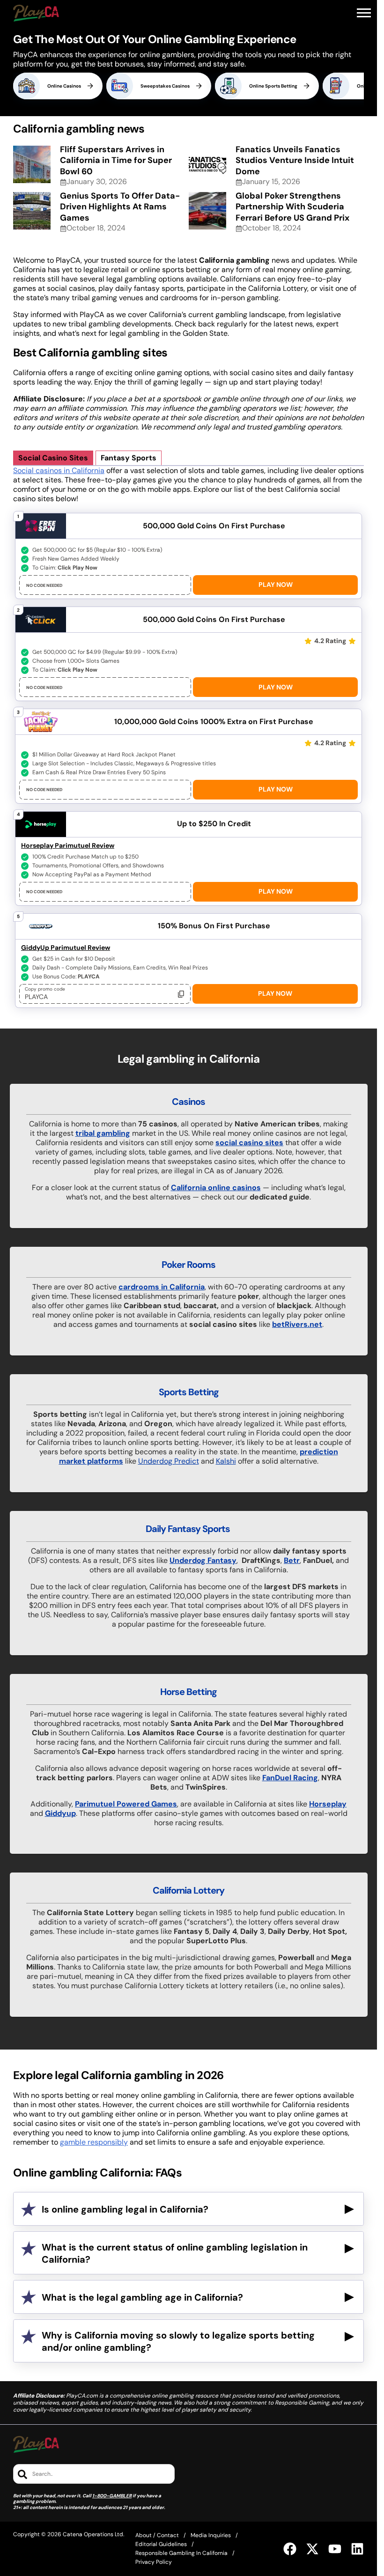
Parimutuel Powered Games (126, 1804)
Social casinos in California (59, 470)
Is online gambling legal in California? (125, 2209)
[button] (364, 13)
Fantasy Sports (129, 458)
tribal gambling (103, 1133)
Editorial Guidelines (161, 2544)
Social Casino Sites (53, 458)
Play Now (276, 585)
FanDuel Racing (290, 1778)
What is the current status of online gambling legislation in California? (175, 2253)
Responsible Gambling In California (181, 2553)
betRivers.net (297, 1324)
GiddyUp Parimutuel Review (66, 947)
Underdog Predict (169, 1461)
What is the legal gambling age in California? (142, 2297)
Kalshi (226, 1461)
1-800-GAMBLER (112, 2496)
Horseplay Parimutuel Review (68, 845)
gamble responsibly (94, 2142)
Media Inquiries (211, 2535)
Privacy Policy (154, 2562)
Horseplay (328, 1804)
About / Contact (157, 2535)
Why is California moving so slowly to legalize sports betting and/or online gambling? (178, 2341)
